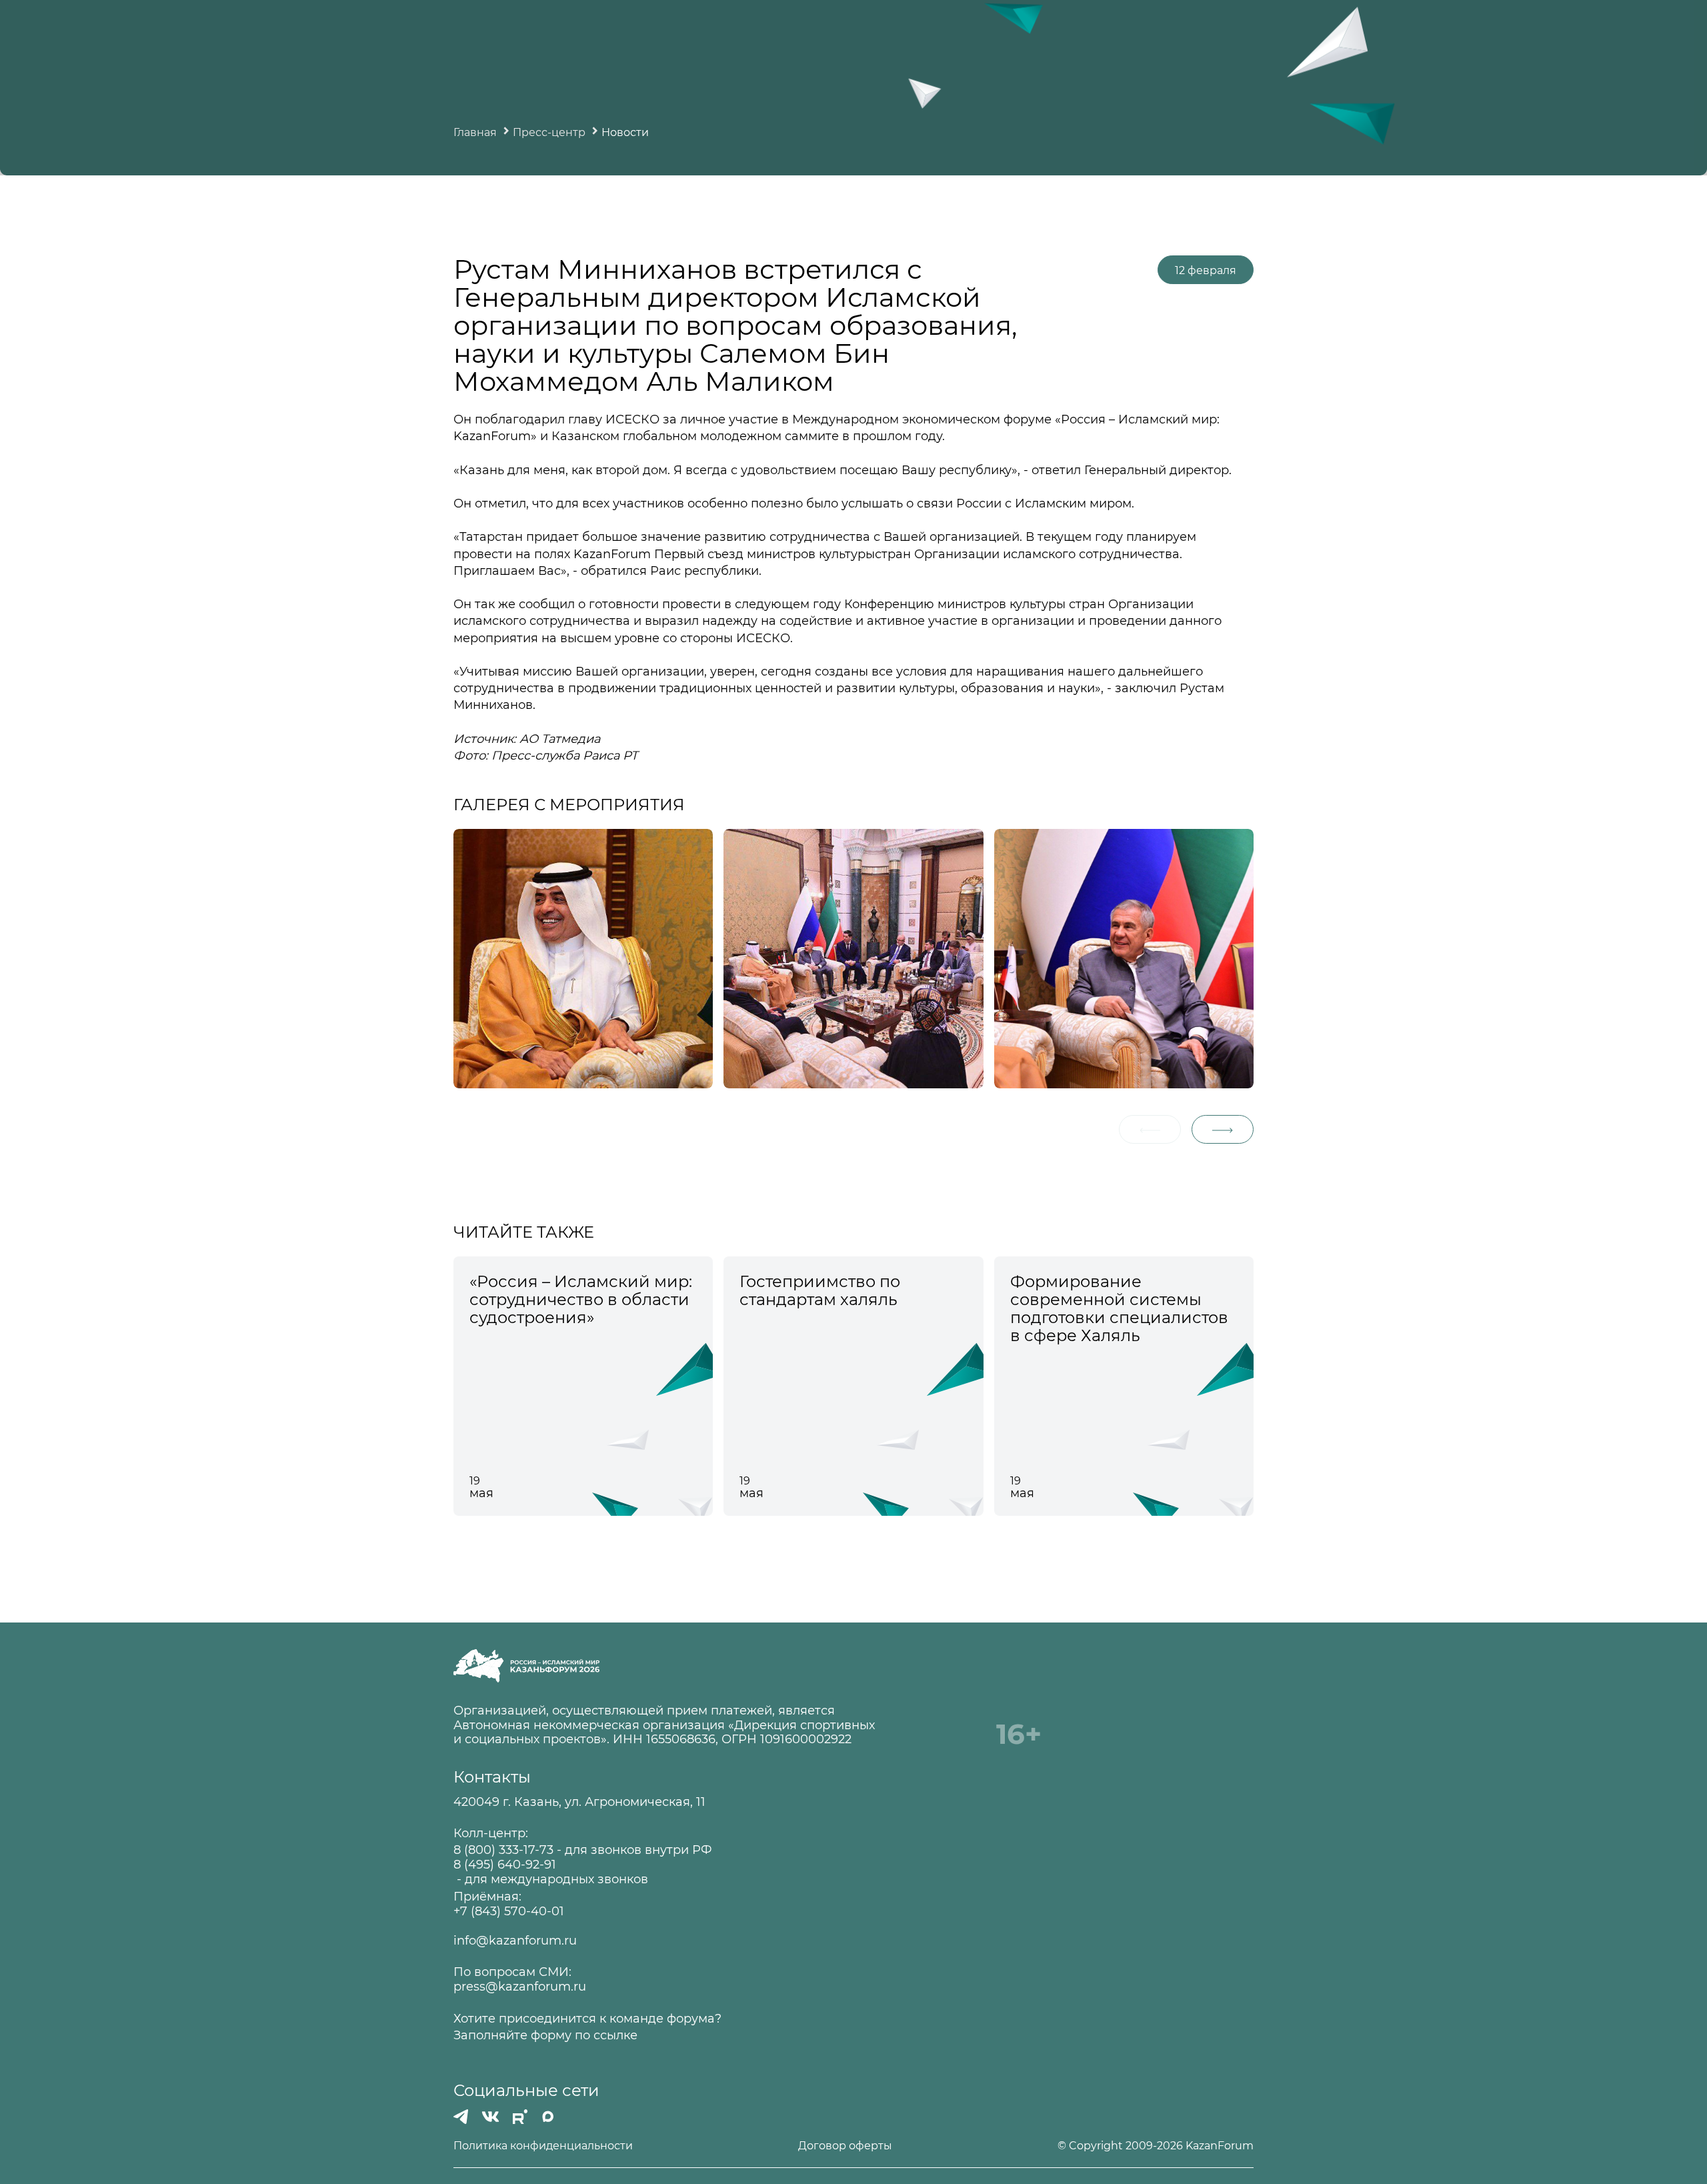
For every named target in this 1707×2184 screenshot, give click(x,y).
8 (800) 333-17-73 (503, 1850)
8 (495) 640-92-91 (505, 1865)
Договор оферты (845, 2146)
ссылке (615, 2036)
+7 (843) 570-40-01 (509, 1912)
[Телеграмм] (461, 2117)
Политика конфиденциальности (543, 2146)
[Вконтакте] (490, 2117)
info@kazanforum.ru (515, 1941)
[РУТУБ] (520, 2117)
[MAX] (548, 2117)
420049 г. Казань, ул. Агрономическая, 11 (579, 1802)
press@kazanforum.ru (520, 1987)
